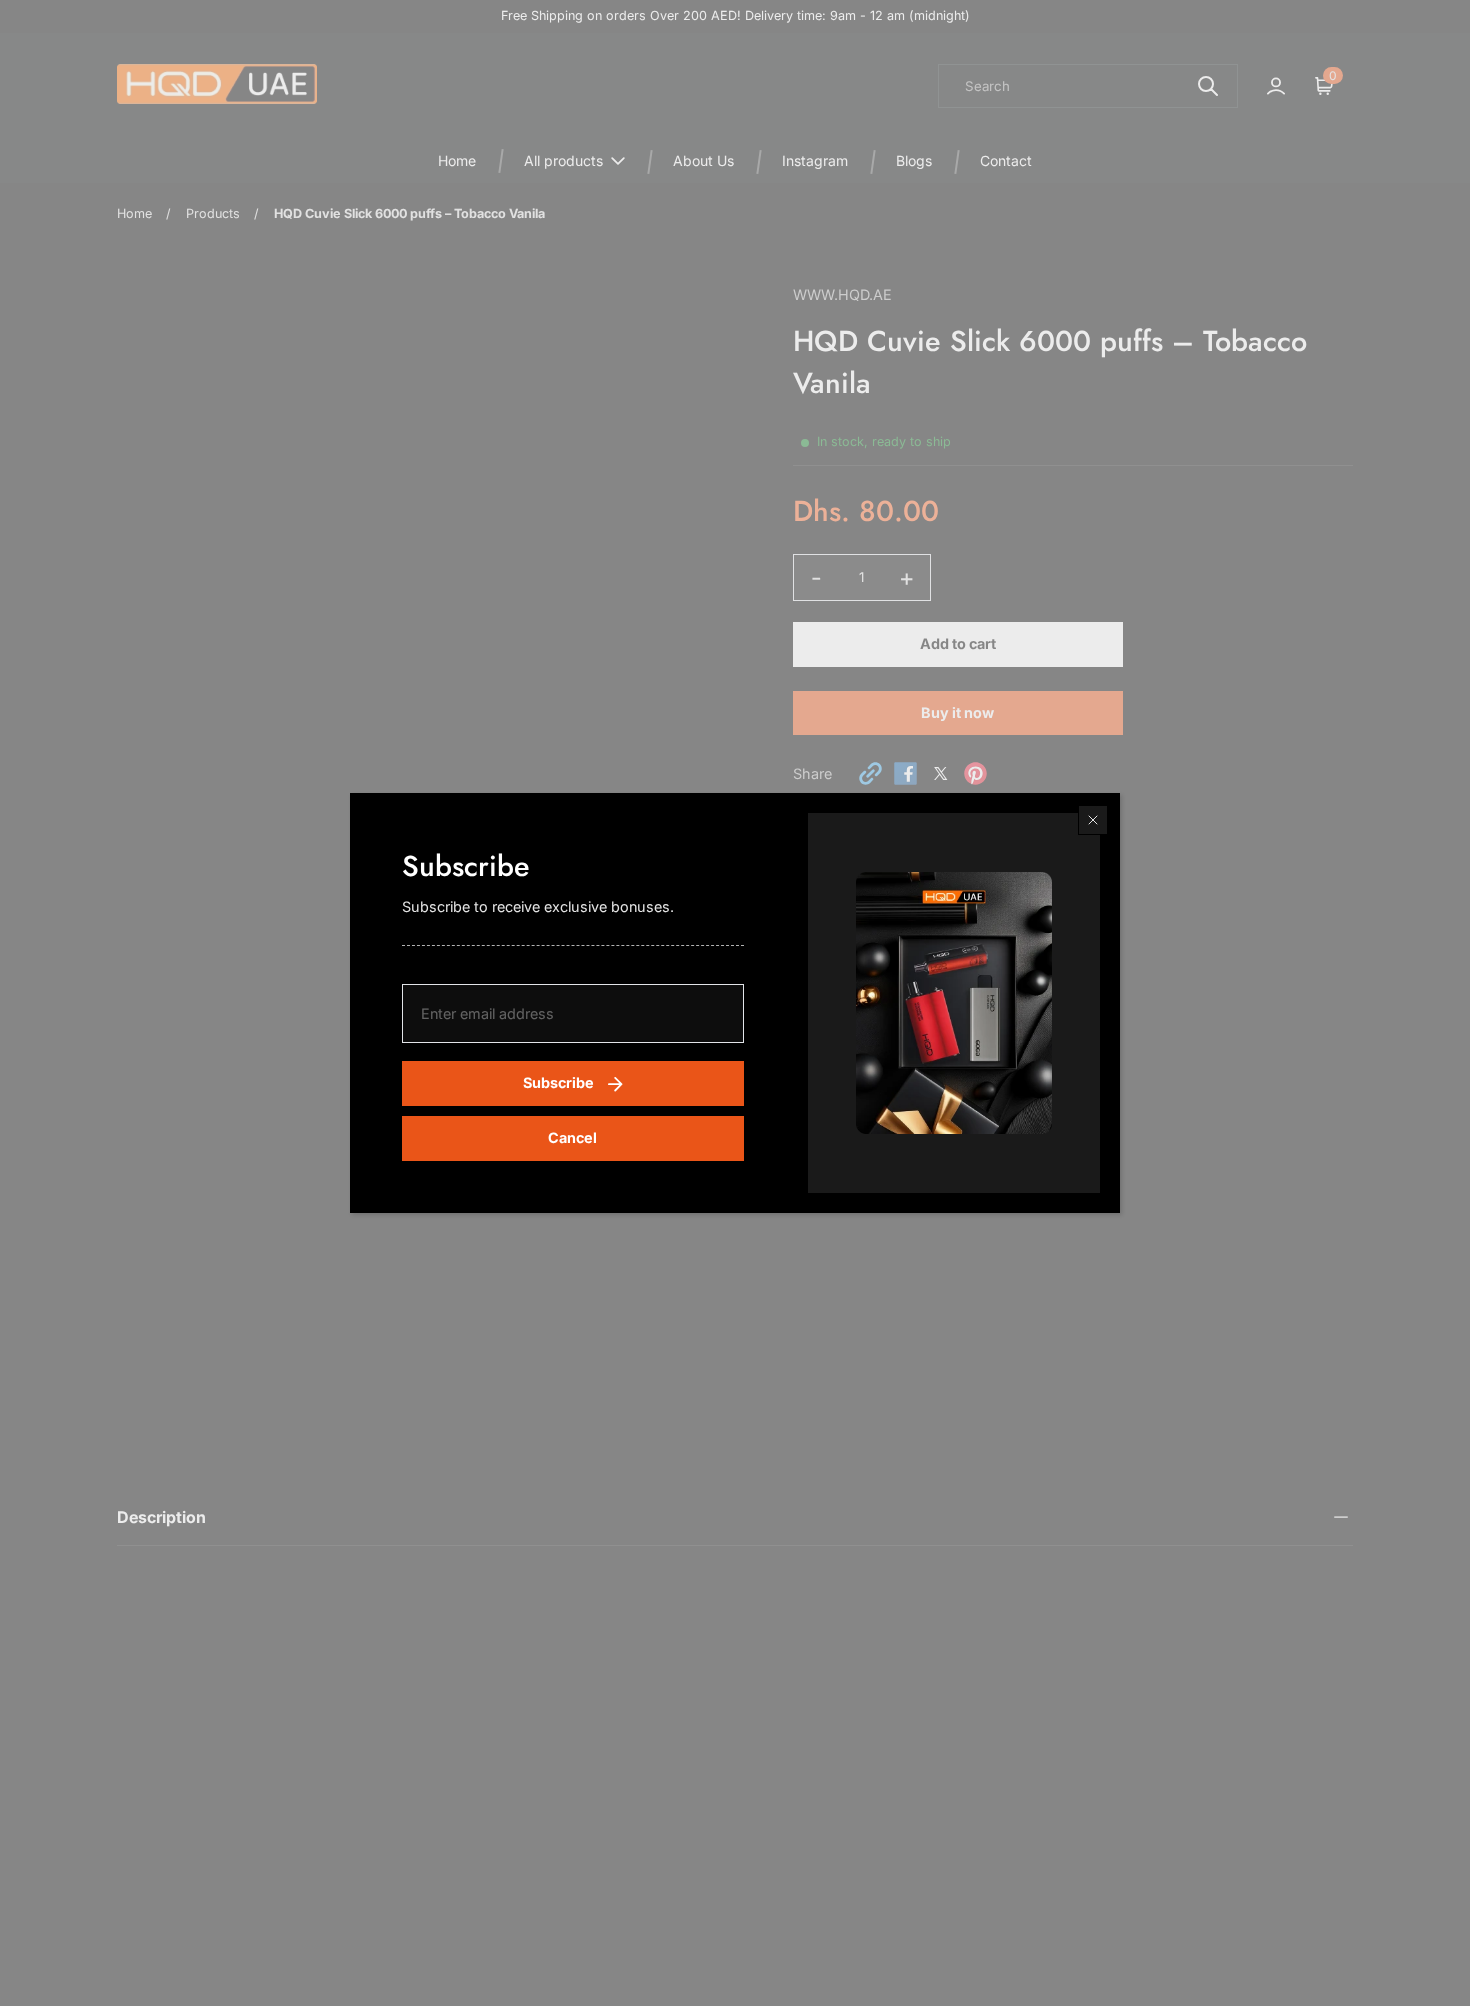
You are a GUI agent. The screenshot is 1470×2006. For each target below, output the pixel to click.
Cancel (572, 1137)
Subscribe (558, 1082)
